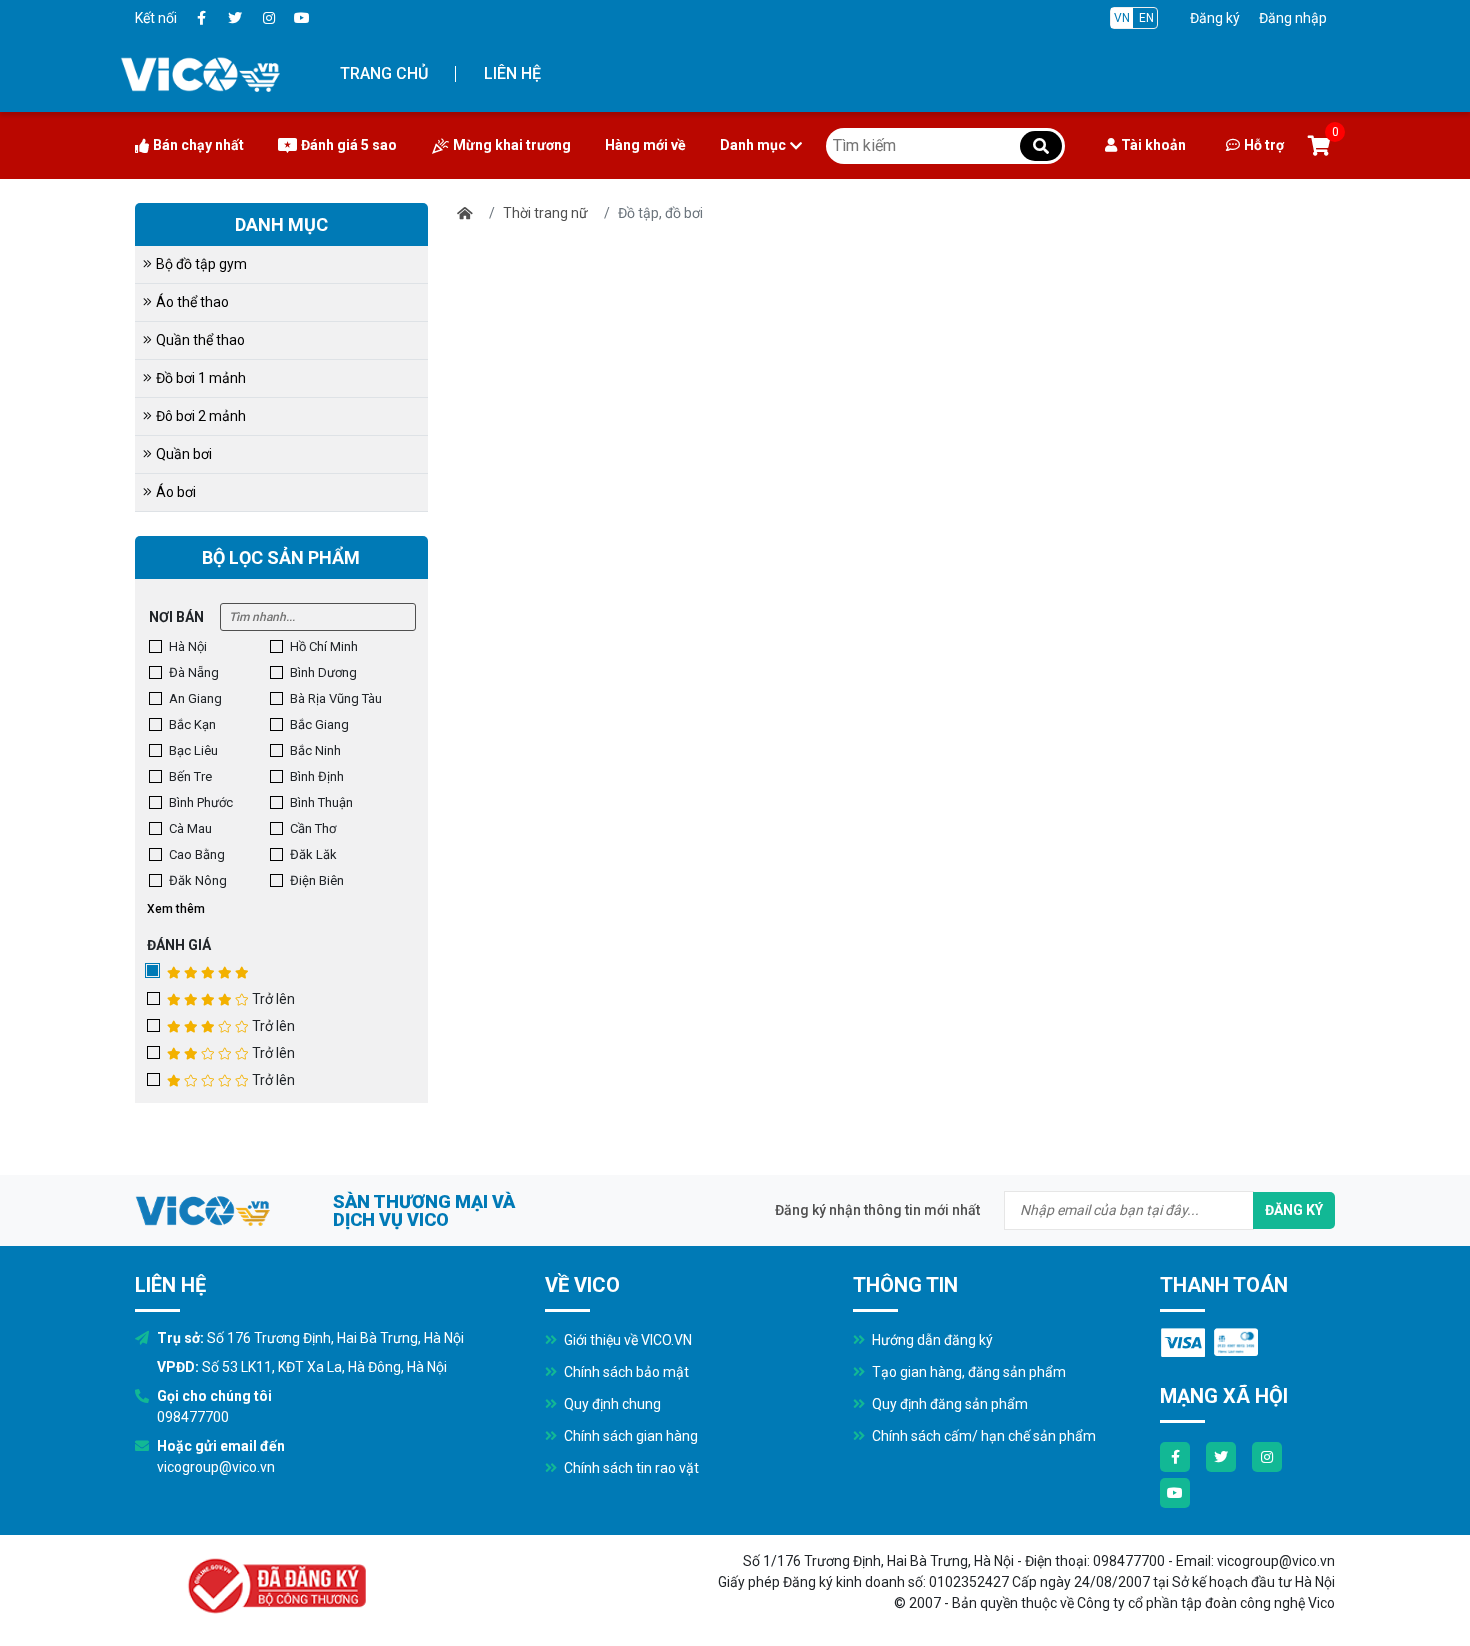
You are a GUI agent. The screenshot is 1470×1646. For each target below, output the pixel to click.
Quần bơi (184, 454)
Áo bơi (176, 492)
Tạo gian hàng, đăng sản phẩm (967, 1372)
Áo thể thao (192, 302)
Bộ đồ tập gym (201, 264)
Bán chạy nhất (198, 145)
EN (1146, 18)
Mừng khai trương (512, 145)
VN (1122, 18)
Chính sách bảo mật (625, 1372)
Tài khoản (1153, 145)
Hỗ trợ (1264, 145)
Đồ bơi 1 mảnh (201, 378)
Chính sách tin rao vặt (630, 1468)
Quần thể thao (200, 340)
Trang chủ (384, 73)
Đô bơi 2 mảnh (201, 416)
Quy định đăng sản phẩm (948, 1404)
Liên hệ (512, 73)
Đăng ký (1215, 18)
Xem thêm (176, 909)
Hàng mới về (645, 145)
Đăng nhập (1293, 18)
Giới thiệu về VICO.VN (626, 1340)
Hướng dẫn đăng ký (931, 1340)
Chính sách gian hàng (629, 1436)
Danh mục (753, 145)
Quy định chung (611, 1404)
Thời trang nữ (545, 213)
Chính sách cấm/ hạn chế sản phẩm (982, 1436)
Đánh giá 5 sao (349, 145)
